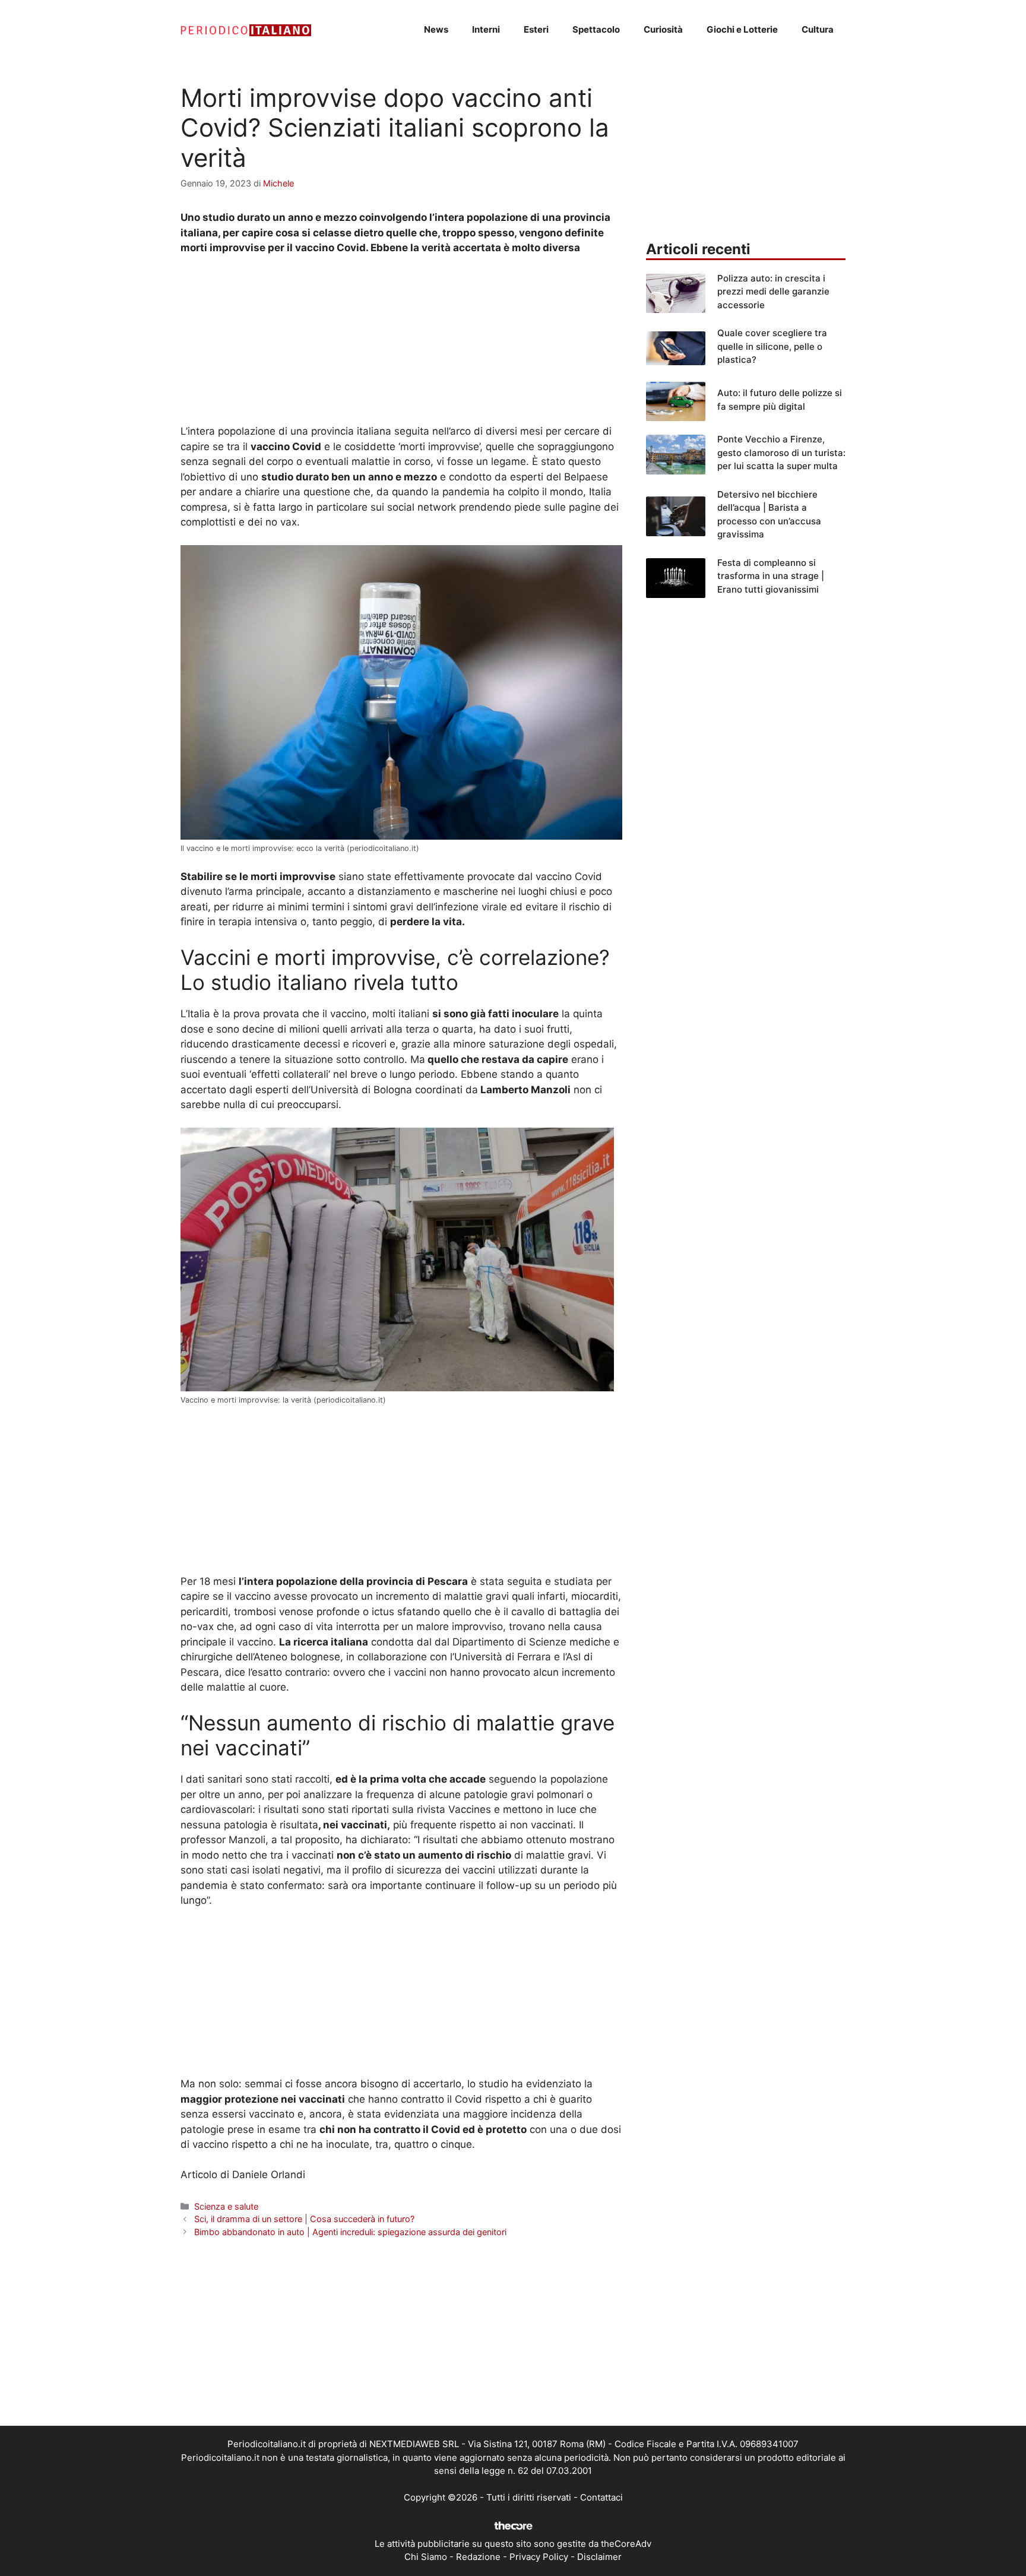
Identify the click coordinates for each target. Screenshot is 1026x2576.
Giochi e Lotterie (742, 29)
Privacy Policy (539, 2557)
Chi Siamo (426, 2557)
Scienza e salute (226, 2206)
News (436, 29)
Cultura (818, 29)
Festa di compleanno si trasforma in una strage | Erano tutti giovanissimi (771, 576)
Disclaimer (599, 2557)
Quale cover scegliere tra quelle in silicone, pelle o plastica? (772, 346)
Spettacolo (596, 29)
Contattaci (601, 2497)
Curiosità (663, 29)
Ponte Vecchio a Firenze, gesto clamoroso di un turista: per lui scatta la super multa (781, 452)
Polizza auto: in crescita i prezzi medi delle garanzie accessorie (773, 292)
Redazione (478, 2557)
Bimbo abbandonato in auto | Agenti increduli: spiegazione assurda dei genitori (350, 2232)
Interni (486, 29)
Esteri (536, 29)
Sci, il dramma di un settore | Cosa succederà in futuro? (304, 2219)
